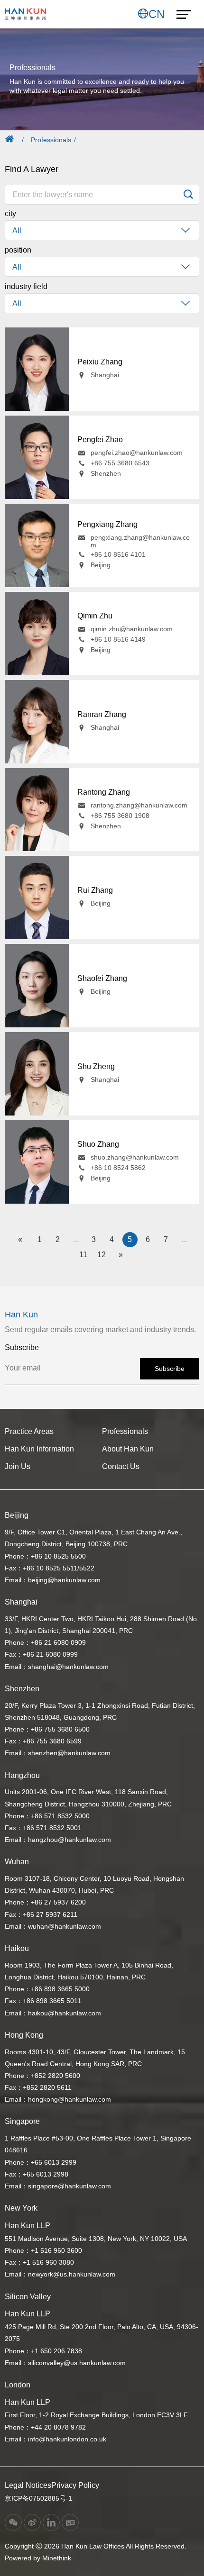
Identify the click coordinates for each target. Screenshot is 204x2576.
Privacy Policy (75, 2485)
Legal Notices (28, 2485)
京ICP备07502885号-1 (38, 2498)
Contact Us (121, 1466)
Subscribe (170, 1369)
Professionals (51, 140)
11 (83, 1255)
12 (102, 1255)
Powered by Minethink (38, 2558)
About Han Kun (128, 1449)
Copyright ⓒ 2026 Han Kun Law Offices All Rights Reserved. (96, 2546)
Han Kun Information (39, 1449)
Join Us (18, 1466)
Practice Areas (29, 1431)
